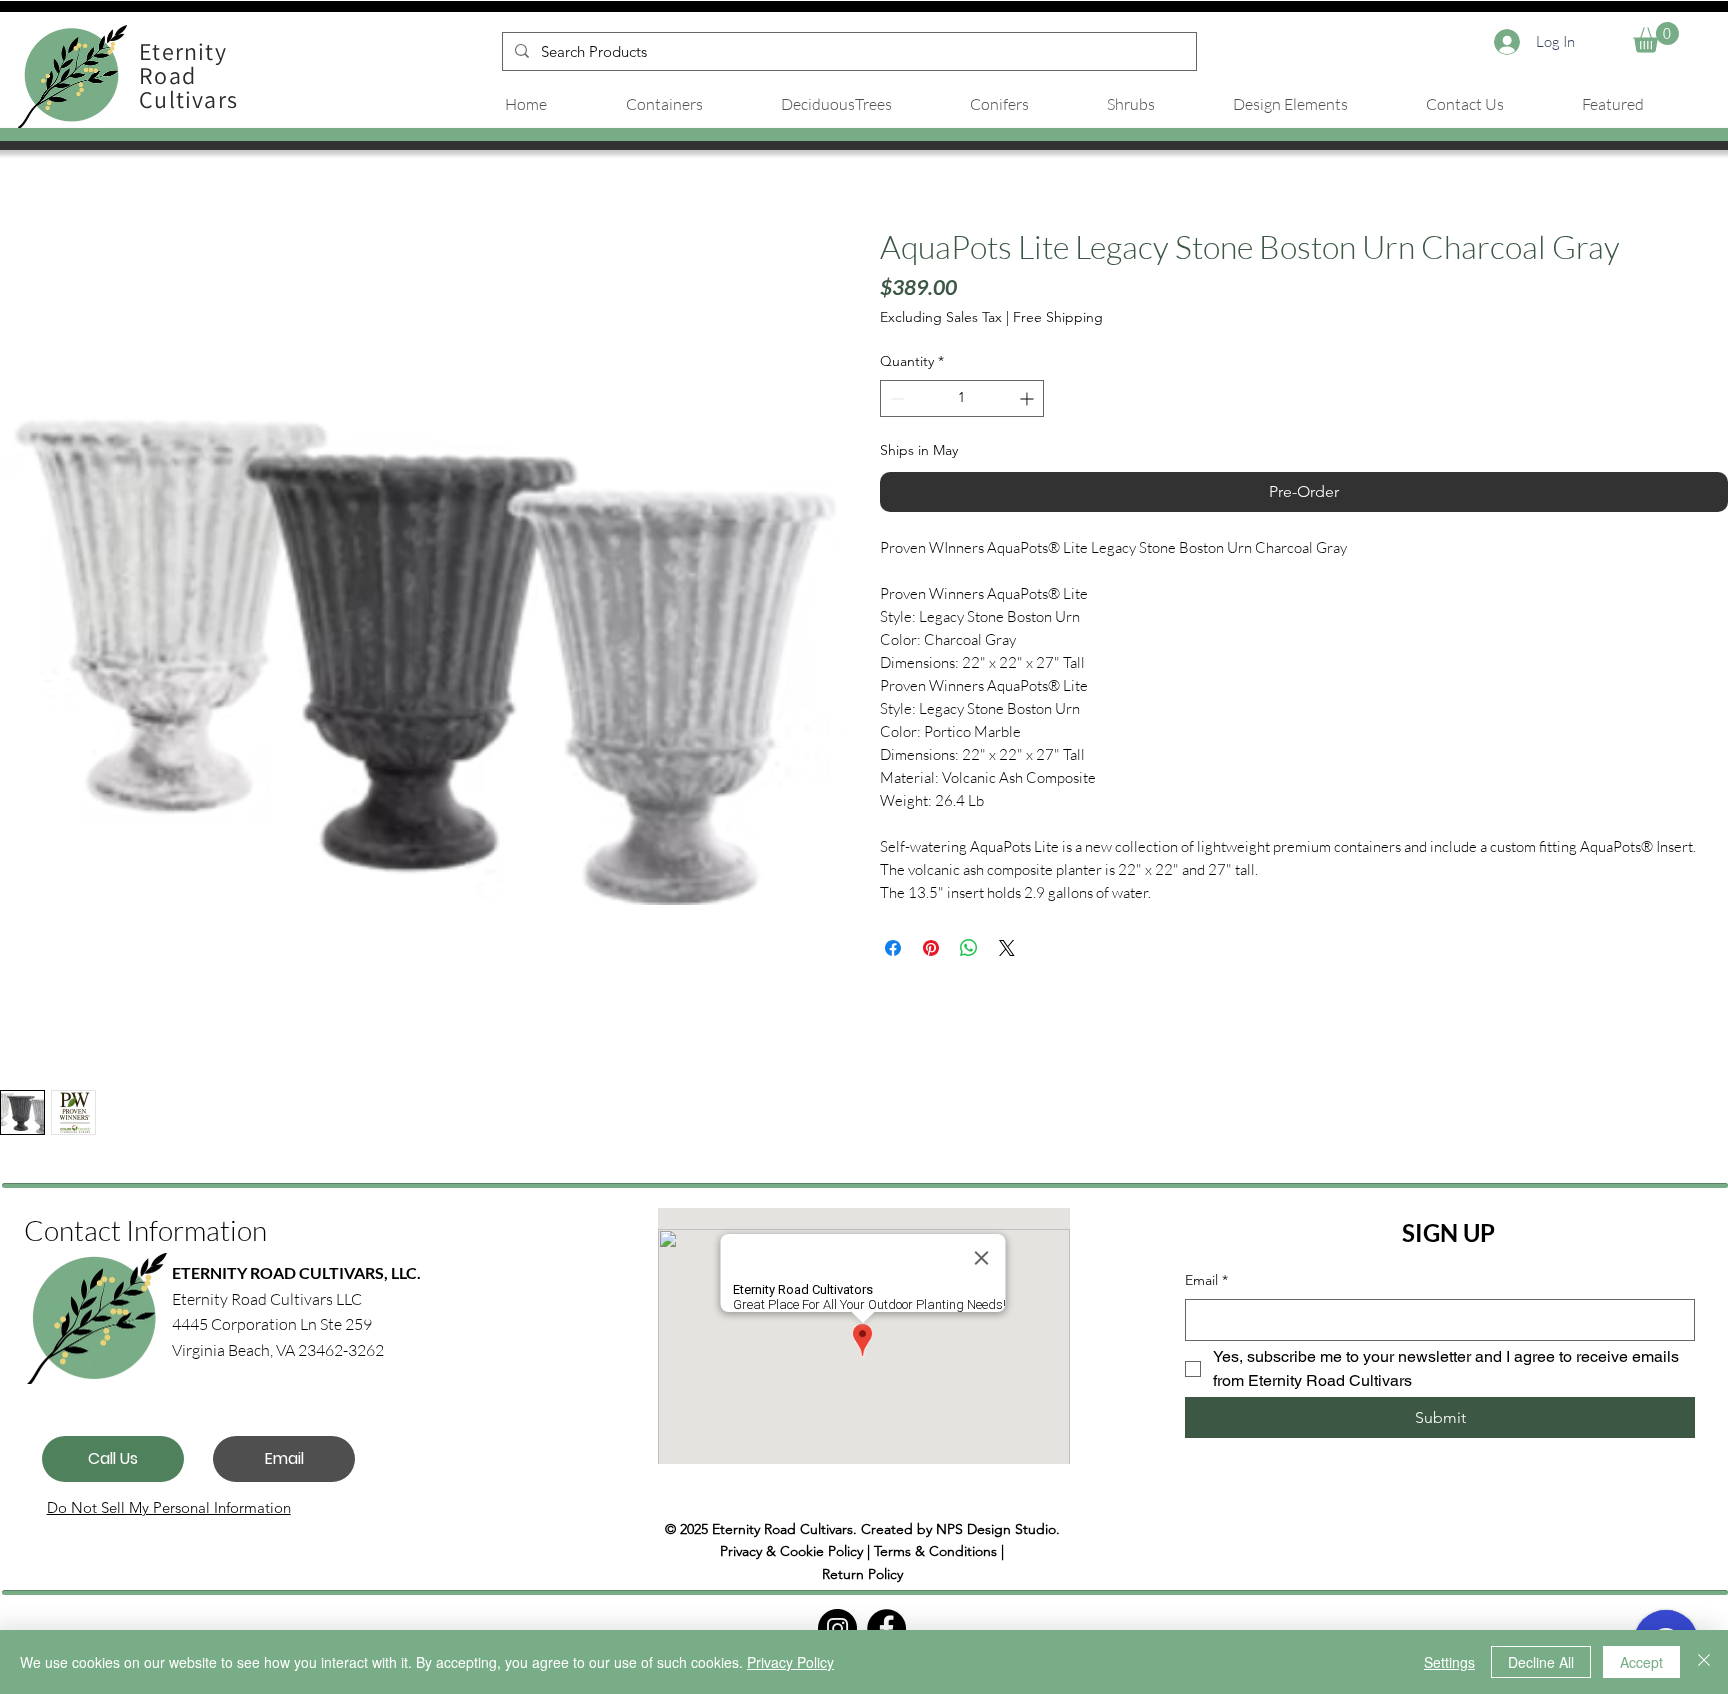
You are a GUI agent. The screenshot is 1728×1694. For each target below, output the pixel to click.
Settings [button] (1449, 1662)
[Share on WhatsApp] (969, 948)
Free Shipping (1058, 317)
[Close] (1704, 1662)
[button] (1656, 37)
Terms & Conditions (935, 1551)
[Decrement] (895, 398)
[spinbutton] (962, 398)
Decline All (1541, 1662)
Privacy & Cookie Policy (791, 1551)
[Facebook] (886, 1628)
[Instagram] (837, 1628)
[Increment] (1028, 398)
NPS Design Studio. (998, 1529)
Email (1206, 1280)
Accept (1641, 1662)
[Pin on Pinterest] (931, 948)
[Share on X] (1007, 948)
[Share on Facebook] (893, 948)
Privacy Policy (790, 1662)
